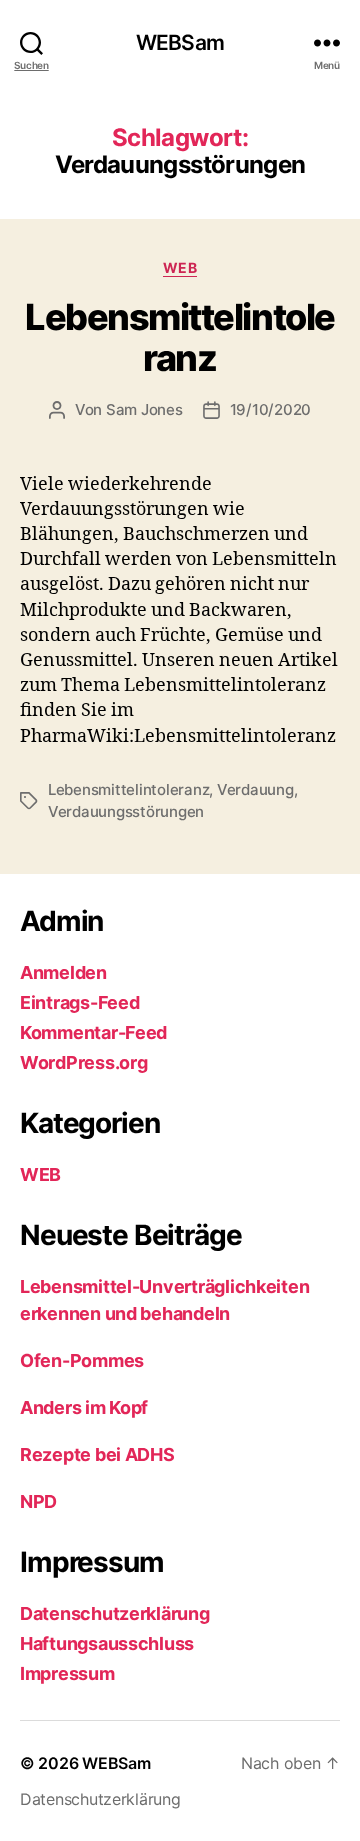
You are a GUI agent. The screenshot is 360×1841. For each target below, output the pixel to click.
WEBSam (180, 42)
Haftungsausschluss (107, 1643)
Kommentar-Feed (93, 1032)
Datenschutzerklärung (115, 1613)
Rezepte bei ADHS (97, 1454)
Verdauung (255, 789)
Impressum (67, 1673)
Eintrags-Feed (80, 1002)
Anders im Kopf (84, 1407)
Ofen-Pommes (82, 1360)
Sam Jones (144, 409)
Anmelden (63, 972)
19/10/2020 (270, 409)
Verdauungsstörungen (126, 811)
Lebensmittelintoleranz (179, 337)
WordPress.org (84, 1062)
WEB (180, 267)
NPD (38, 1501)
